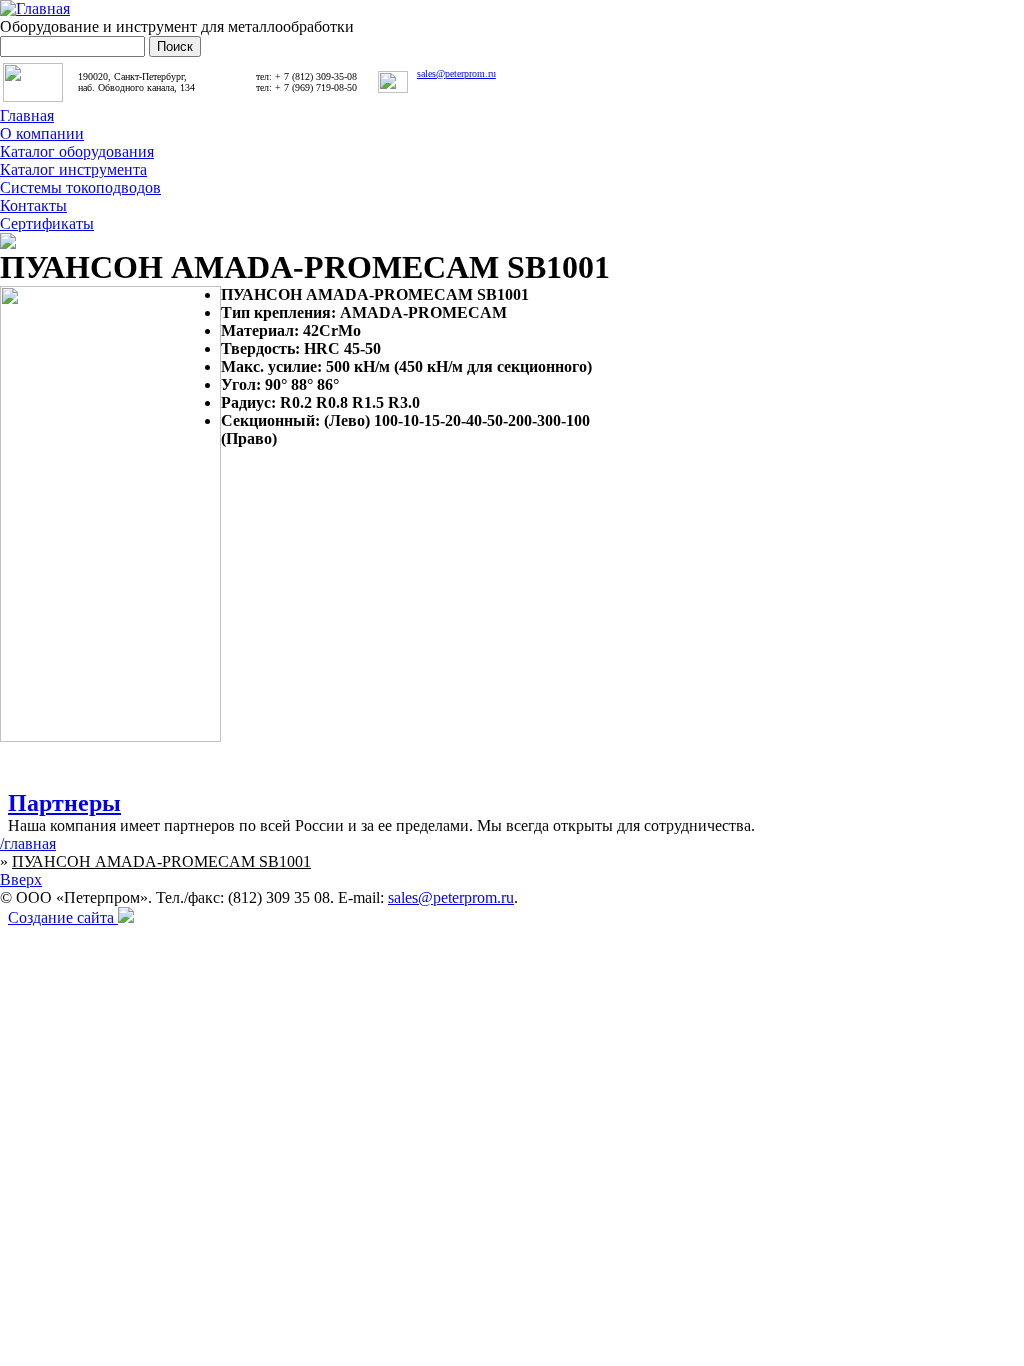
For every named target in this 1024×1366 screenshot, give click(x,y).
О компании (42, 133)
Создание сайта (63, 917)
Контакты (33, 205)
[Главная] (35, 8)
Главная (27, 115)
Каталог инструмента (73, 169)
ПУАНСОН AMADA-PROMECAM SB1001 (161, 861)
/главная (28, 843)
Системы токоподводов (80, 187)
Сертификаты (47, 223)
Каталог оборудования (77, 151)
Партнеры (64, 803)
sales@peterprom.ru (456, 73)
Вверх (21, 879)
